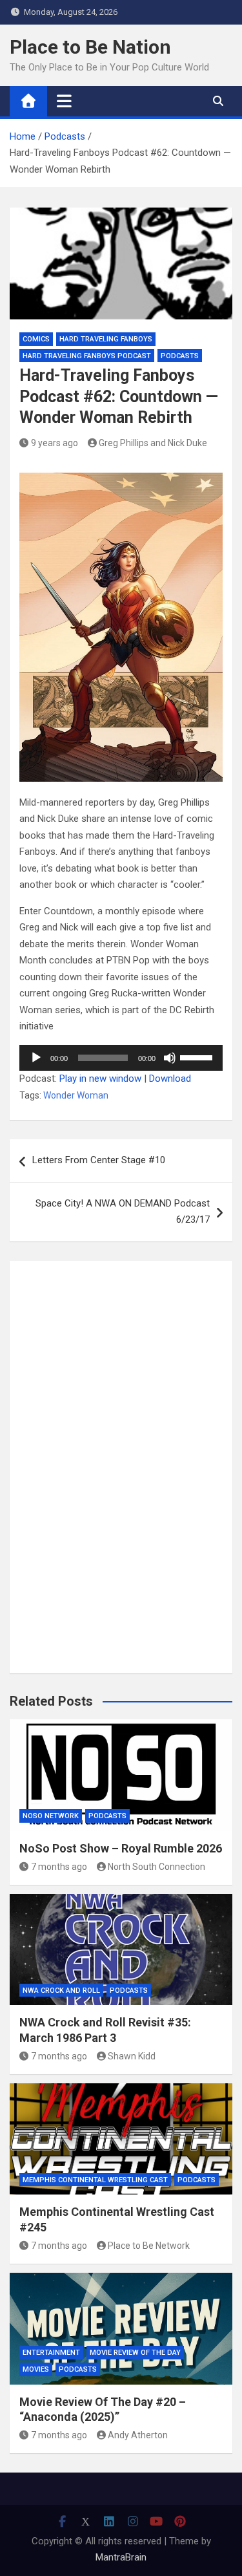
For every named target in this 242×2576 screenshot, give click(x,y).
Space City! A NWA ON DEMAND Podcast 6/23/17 (123, 1212)
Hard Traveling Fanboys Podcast (87, 356)
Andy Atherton (138, 2435)
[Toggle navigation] (64, 101)
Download (170, 1079)
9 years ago (55, 443)
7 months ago (59, 1867)
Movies (36, 2369)
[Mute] (170, 1058)
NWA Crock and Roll (61, 1991)
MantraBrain (121, 2557)
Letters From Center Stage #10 (99, 1160)
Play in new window (100, 1079)
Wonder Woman (76, 1095)
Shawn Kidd (132, 2056)
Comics (36, 339)
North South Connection (156, 1867)
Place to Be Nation (90, 47)
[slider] (198, 1057)
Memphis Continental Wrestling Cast (95, 2180)
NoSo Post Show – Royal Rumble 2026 (121, 1848)
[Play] (36, 1058)
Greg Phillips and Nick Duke (153, 443)
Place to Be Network (149, 2246)
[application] (121, 1058)
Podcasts (180, 356)
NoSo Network (51, 1816)
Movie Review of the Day (135, 2353)
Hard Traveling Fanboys (106, 339)
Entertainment (51, 2353)
